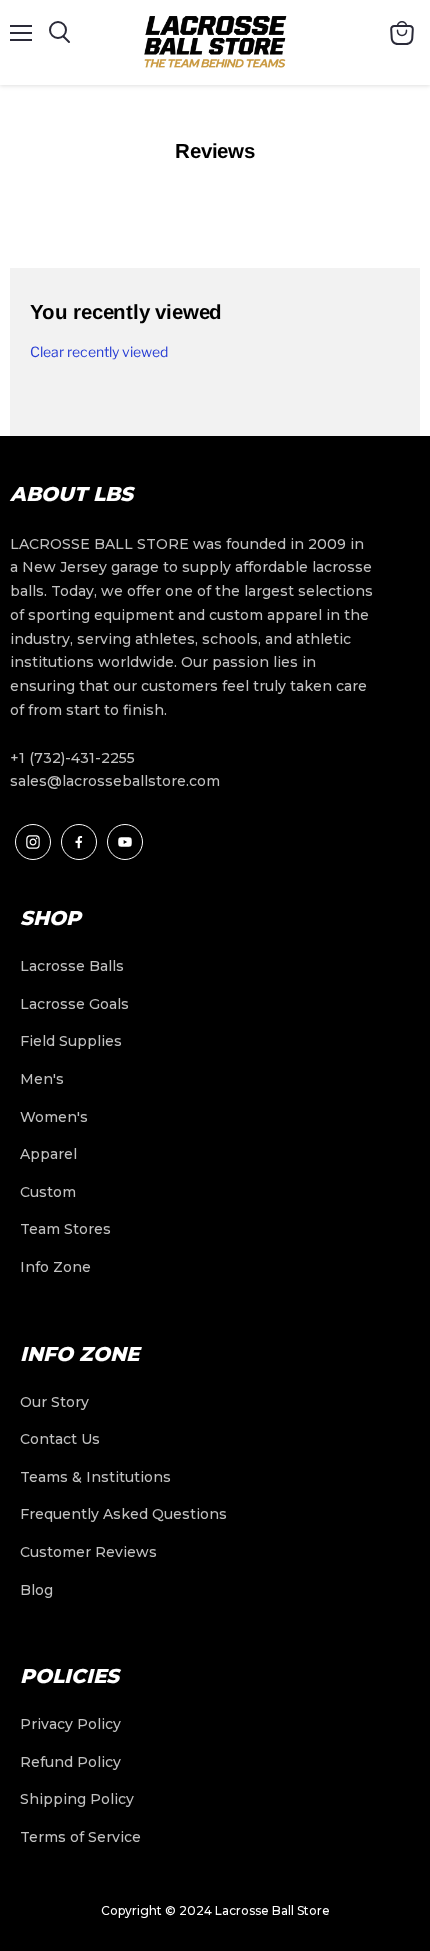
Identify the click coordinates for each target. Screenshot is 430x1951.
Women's (54, 1117)
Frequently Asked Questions (123, 1514)
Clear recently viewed (99, 352)
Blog (36, 1590)
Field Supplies (71, 1041)
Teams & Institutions (95, 1477)
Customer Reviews (88, 1552)
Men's (42, 1079)
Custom (48, 1192)
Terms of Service (80, 1837)
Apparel (48, 1154)
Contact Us (60, 1439)
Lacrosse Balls (72, 966)
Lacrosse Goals (74, 1004)
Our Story (54, 1402)
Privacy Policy (70, 1724)
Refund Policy (70, 1762)
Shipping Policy (77, 1799)
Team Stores (65, 1229)
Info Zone (55, 1267)
